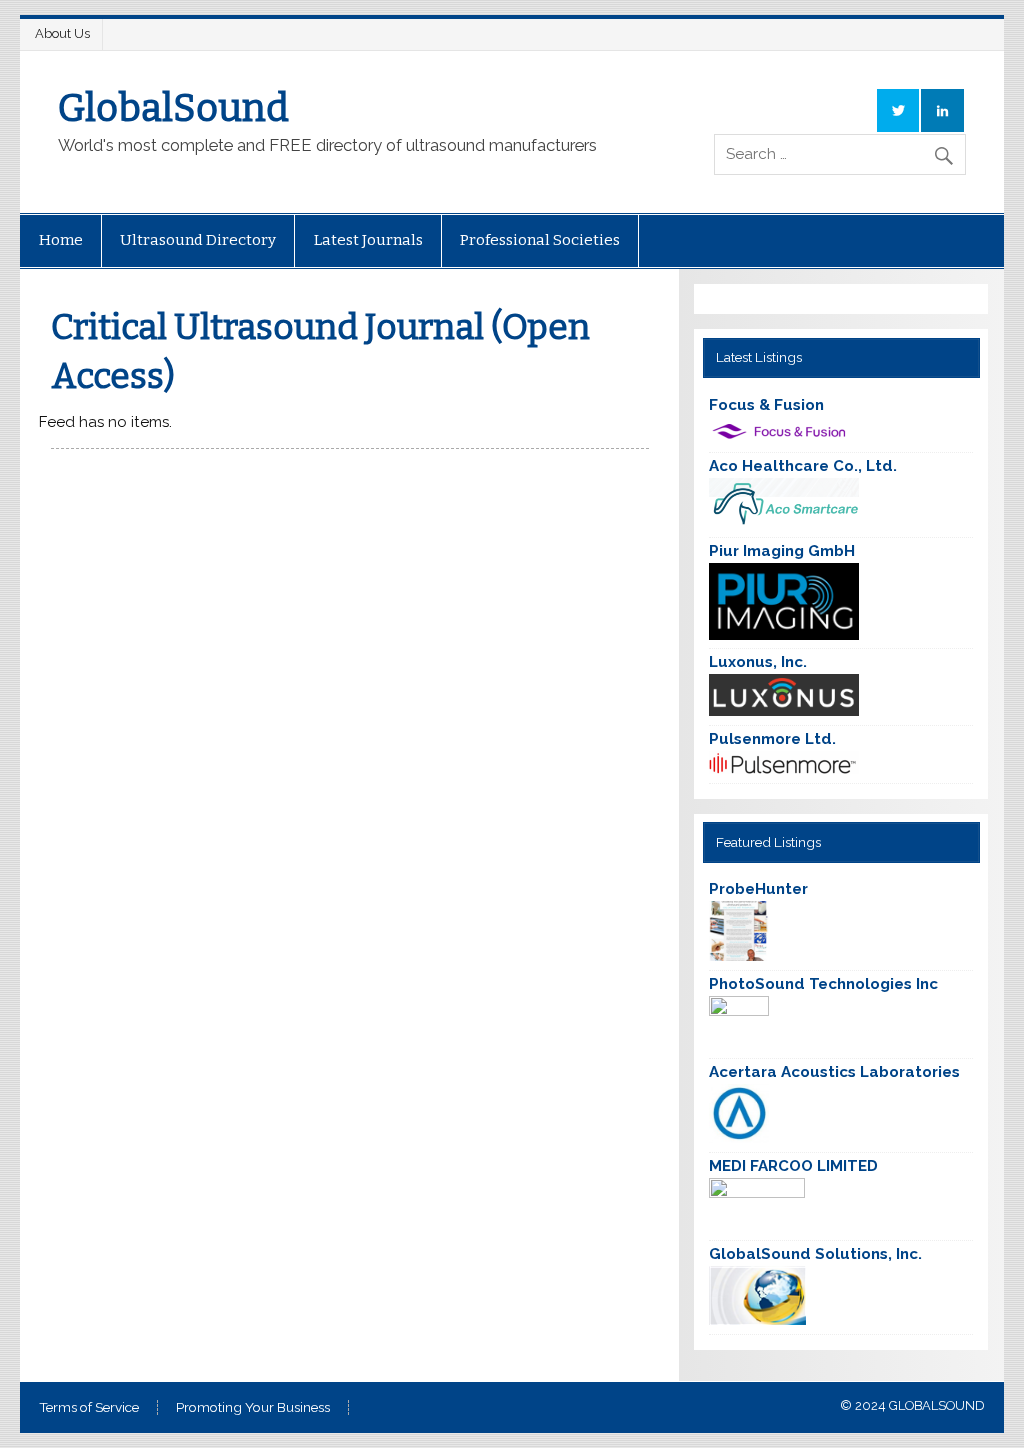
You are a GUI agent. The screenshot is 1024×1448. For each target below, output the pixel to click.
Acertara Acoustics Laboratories (834, 1072)
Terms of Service (89, 1408)
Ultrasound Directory (198, 240)
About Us (62, 33)
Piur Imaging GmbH (782, 551)
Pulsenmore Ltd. (772, 739)
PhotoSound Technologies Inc (823, 984)
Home (61, 240)
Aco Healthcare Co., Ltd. (803, 466)
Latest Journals (368, 240)
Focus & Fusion (766, 405)
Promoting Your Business (253, 1408)
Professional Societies (540, 240)
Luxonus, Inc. (758, 662)
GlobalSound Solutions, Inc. (815, 1254)
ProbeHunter (758, 889)
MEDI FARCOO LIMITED (793, 1166)
